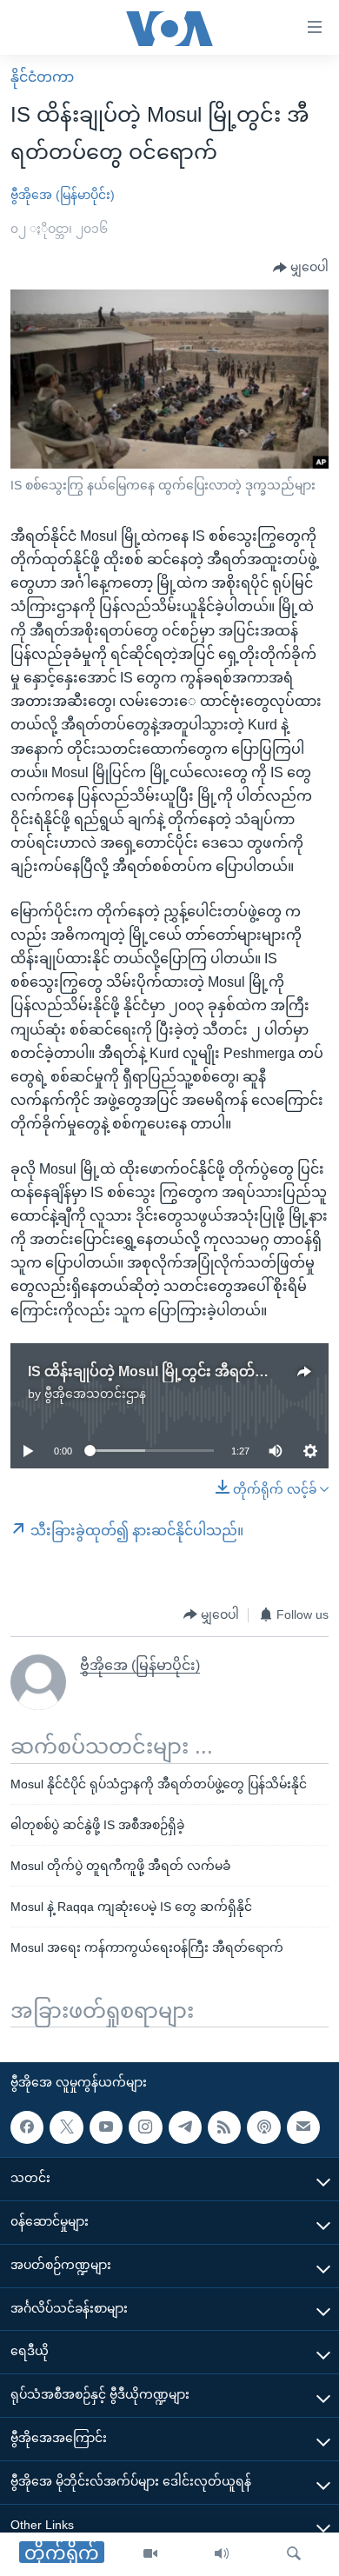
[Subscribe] (303, 2127)
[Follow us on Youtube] (106, 2127)
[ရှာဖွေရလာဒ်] (294, 2554)
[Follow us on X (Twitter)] (66, 2127)
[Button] (301, 268)
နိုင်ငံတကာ (42, 77)
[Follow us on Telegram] (185, 2127)
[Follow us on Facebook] (27, 2127)
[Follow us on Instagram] (145, 2127)
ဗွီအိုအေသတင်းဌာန (95, 1394)
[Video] (150, 2554)
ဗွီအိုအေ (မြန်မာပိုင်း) (63, 195)
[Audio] (222, 2554)
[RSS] (224, 2127)
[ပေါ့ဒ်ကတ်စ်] (263, 2127)
